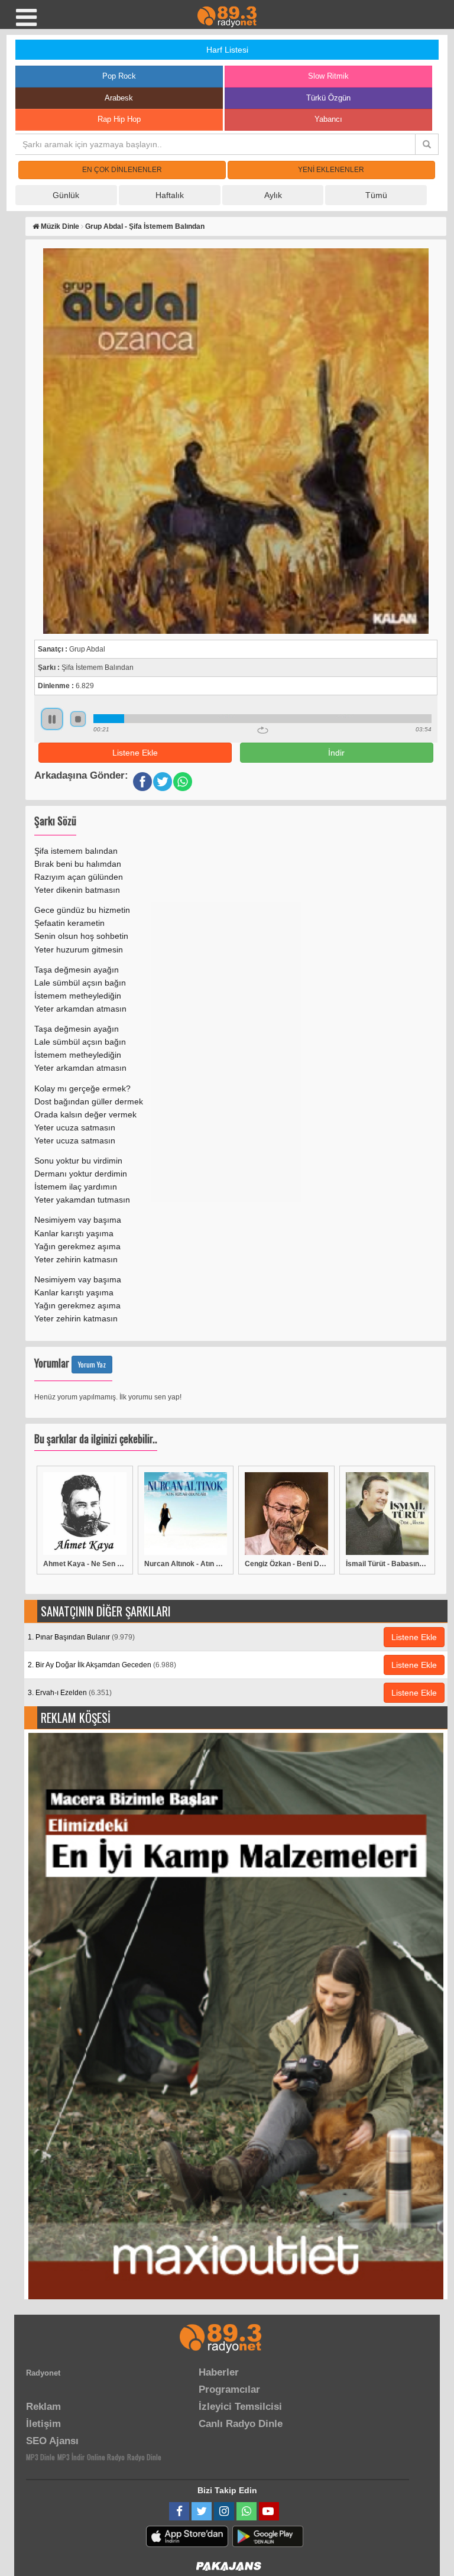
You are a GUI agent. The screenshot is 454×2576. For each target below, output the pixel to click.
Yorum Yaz (92, 1364)
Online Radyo (106, 2457)
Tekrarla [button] (263, 730)
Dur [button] (78, 719)
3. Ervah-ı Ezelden (70, 1693)
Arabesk (119, 98)
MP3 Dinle (40, 2457)
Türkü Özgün (328, 98)
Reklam (43, 2407)
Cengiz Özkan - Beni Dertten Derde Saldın (286, 1564)
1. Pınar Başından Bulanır (81, 1637)
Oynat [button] (52, 719)
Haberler (219, 2372)
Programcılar (229, 2389)
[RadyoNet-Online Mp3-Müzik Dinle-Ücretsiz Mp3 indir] (227, 16)
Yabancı (328, 119)
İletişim (43, 2424)
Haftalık (170, 195)
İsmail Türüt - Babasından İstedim (387, 1564)
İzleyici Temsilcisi (240, 2407)
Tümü (376, 195)
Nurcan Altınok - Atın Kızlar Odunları (186, 1564)
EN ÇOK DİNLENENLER (122, 170)
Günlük (66, 195)
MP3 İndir (71, 2457)
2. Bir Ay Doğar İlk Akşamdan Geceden (102, 1665)
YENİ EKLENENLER (331, 170)
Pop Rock (119, 76)
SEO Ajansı (52, 2441)
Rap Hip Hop (119, 119)
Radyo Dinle (144, 2457)
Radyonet (43, 2373)
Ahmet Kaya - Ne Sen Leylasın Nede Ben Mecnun (85, 1564)
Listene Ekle (135, 753)
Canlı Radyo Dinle (241, 2424)
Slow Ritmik (328, 76)
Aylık (273, 195)
